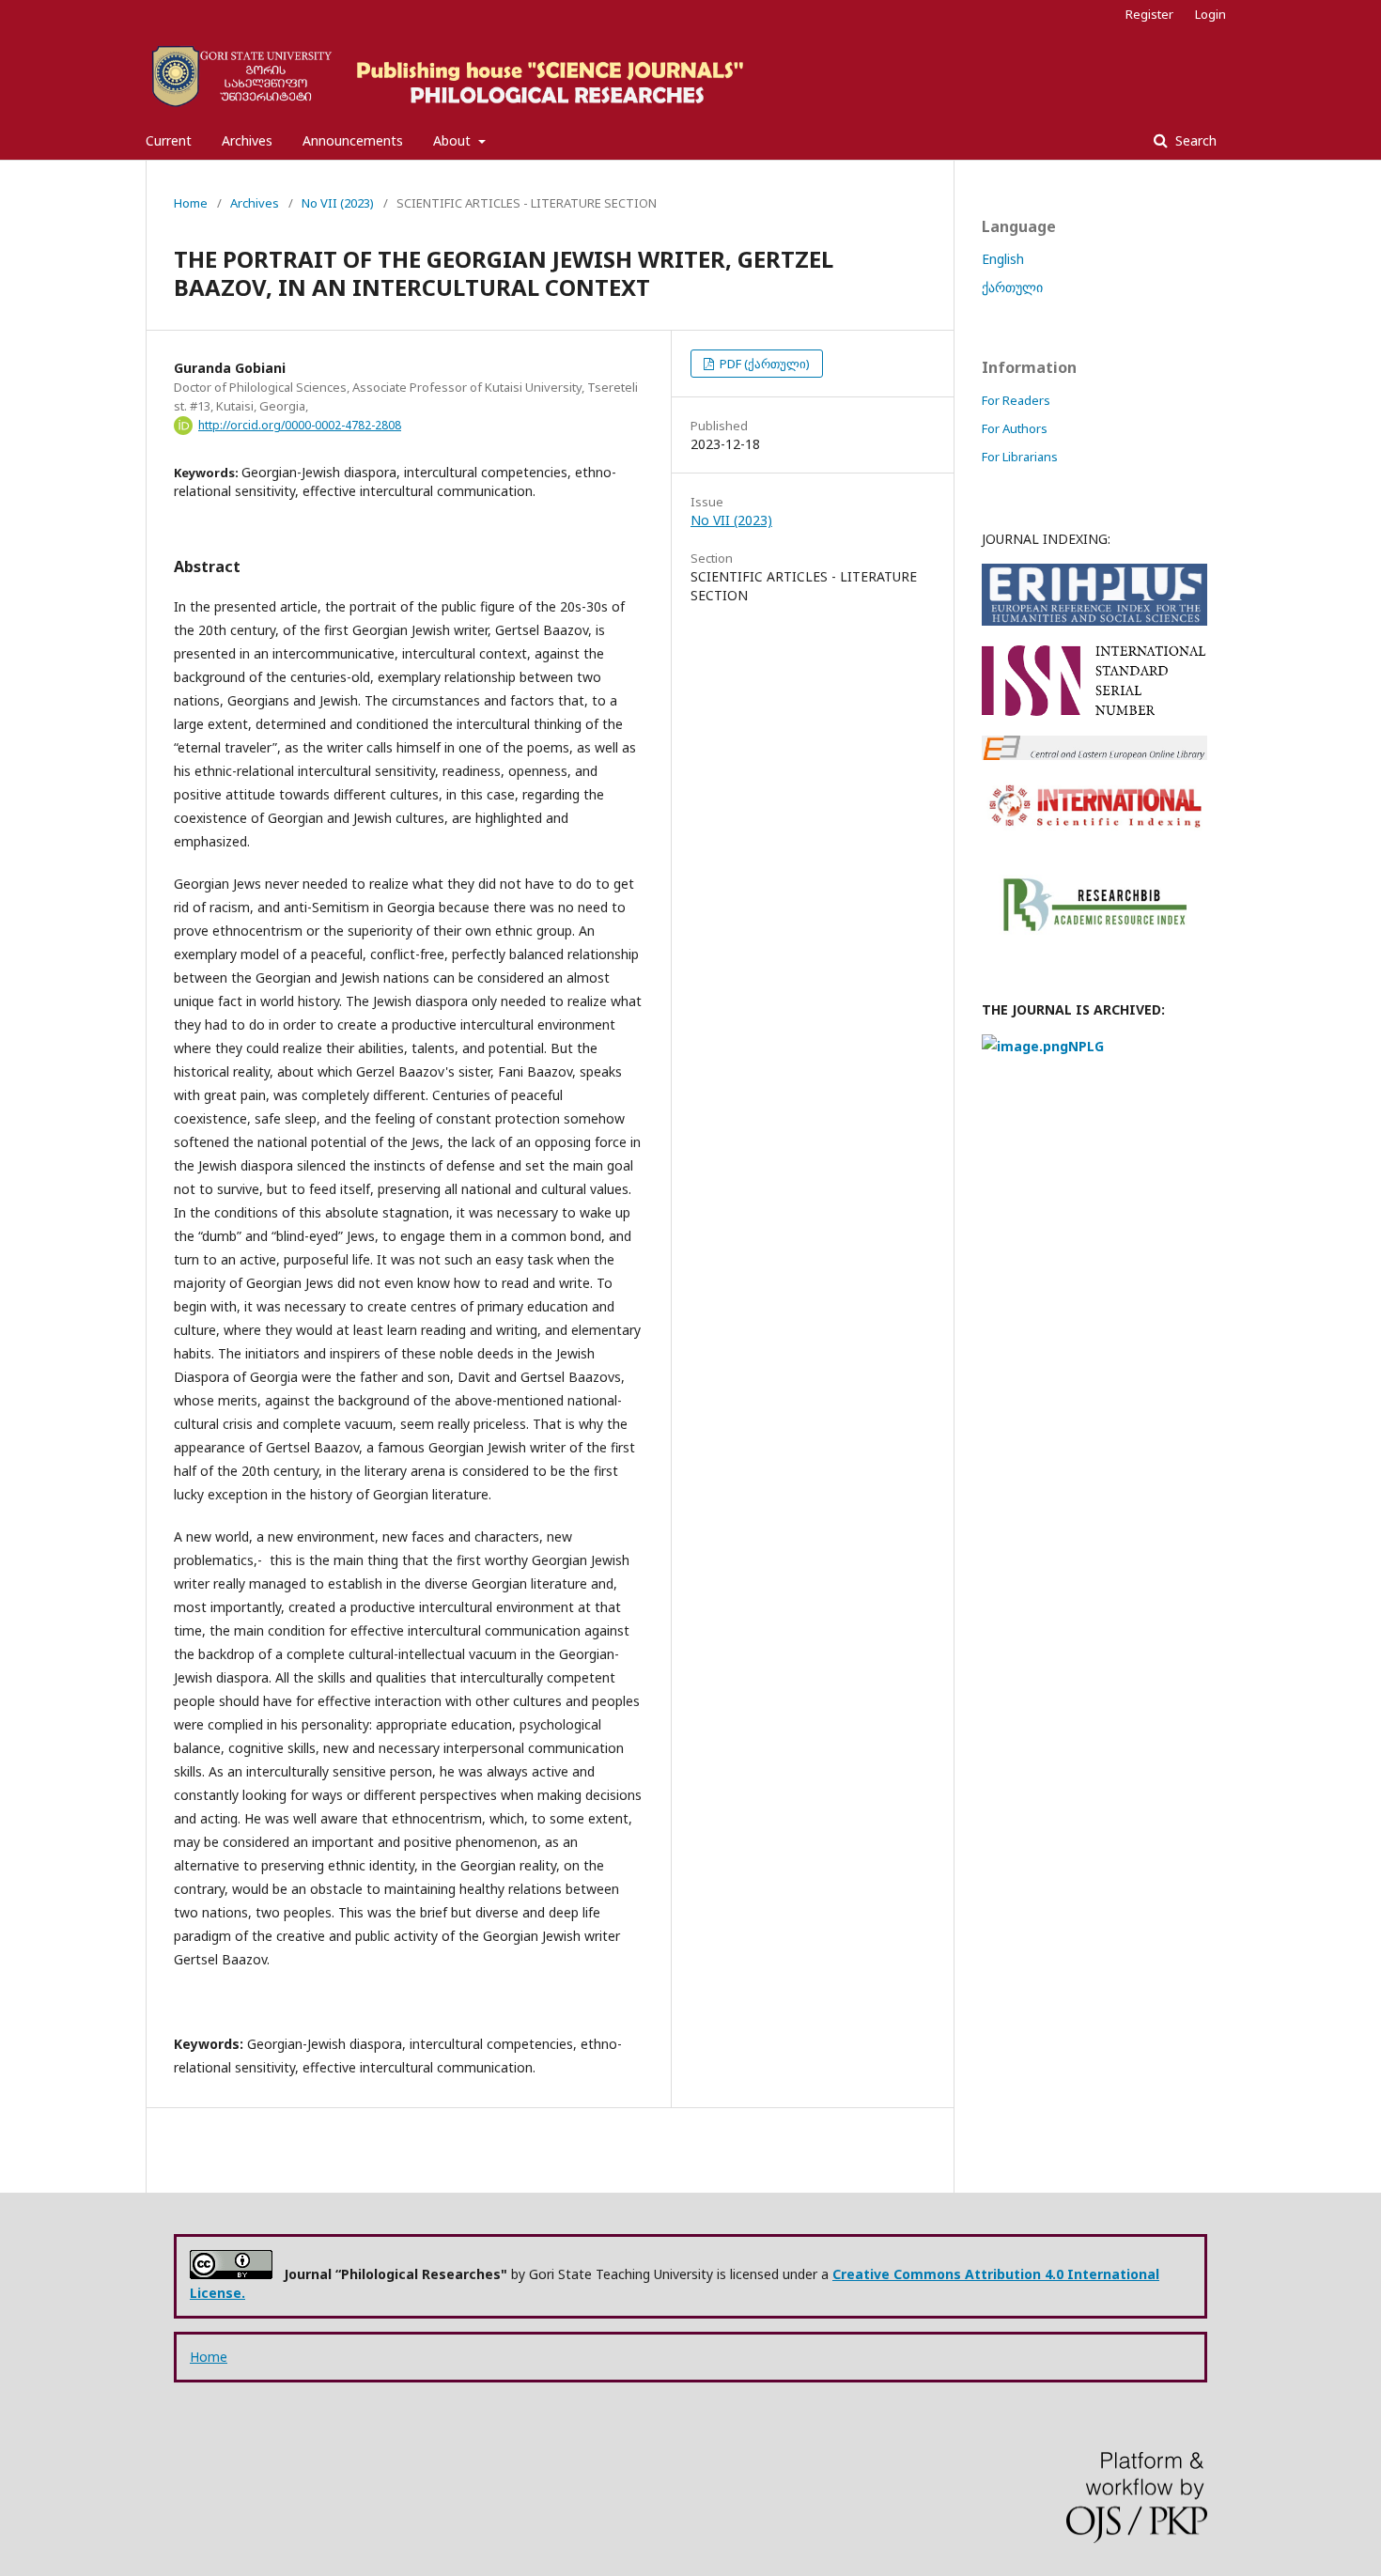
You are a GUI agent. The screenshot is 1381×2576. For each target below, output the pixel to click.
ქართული (1012, 287)
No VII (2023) (338, 203)
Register (1149, 14)
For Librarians (1020, 457)
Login (1210, 14)
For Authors (1015, 428)
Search (1194, 140)
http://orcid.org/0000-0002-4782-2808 (300, 425)
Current (169, 140)
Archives (247, 140)
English (1003, 259)
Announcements (353, 140)
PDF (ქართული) (763, 364)
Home (191, 203)
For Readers (1016, 400)
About (454, 140)
